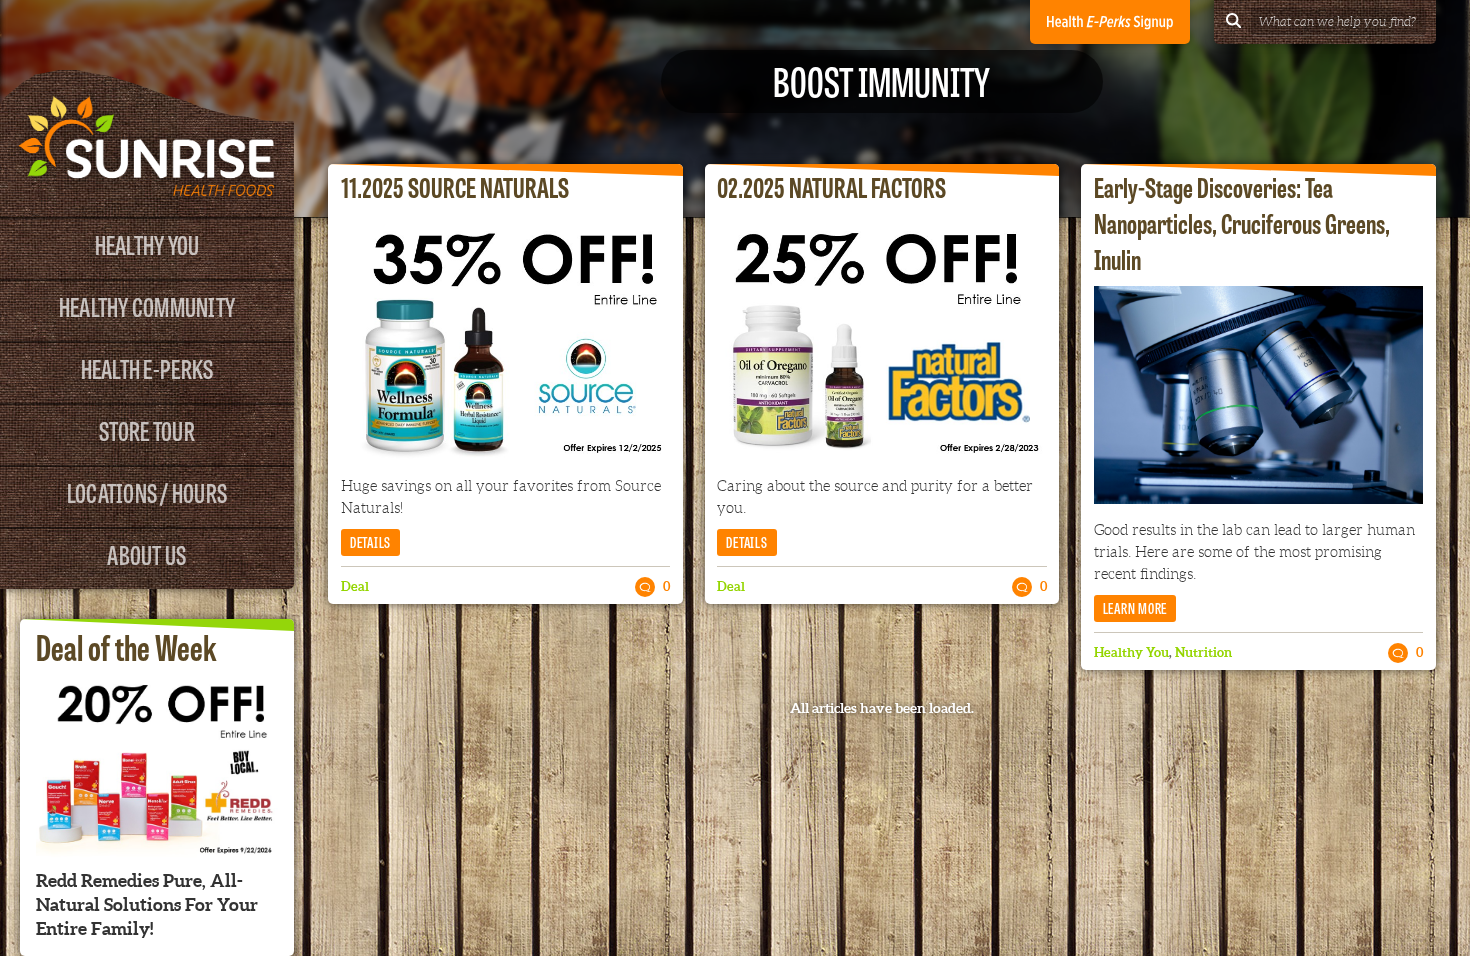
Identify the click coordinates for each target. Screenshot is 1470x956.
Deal (355, 586)
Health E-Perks (147, 367)
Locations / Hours (147, 491)
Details (370, 541)
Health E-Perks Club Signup (1110, 22)
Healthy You (147, 243)
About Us (146, 553)
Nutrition (1203, 652)
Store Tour (147, 429)
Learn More (1135, 607)
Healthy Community (147, 305)
